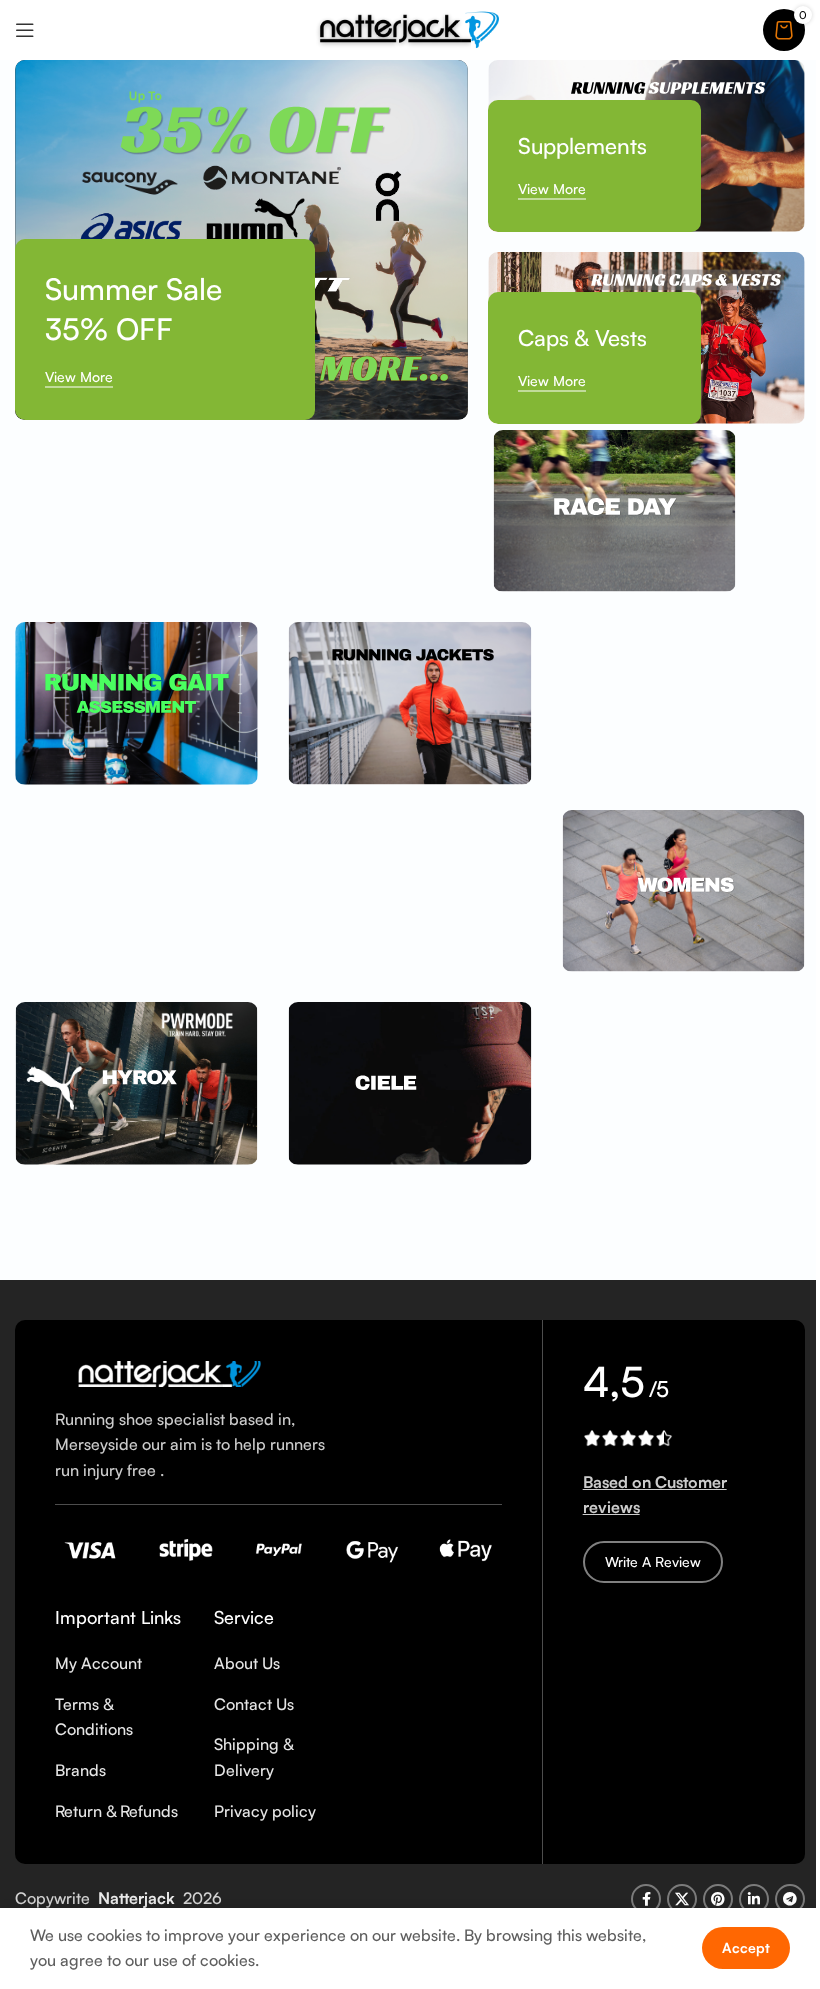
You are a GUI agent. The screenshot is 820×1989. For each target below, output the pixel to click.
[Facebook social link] (646, 1899)
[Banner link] (241, 240)
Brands (80, 1770)
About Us (247, 1663)
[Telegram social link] (790, 1899)
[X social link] (682, 1899)
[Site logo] (410, 28)
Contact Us (254, 1704)
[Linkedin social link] (754, 1899)
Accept (746, 1947)
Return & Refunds (116, 1811)
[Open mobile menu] (25, 30)
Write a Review (653, 1561)
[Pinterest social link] (718, 1899)
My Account (98, 1663)
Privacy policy (265, 1811)
